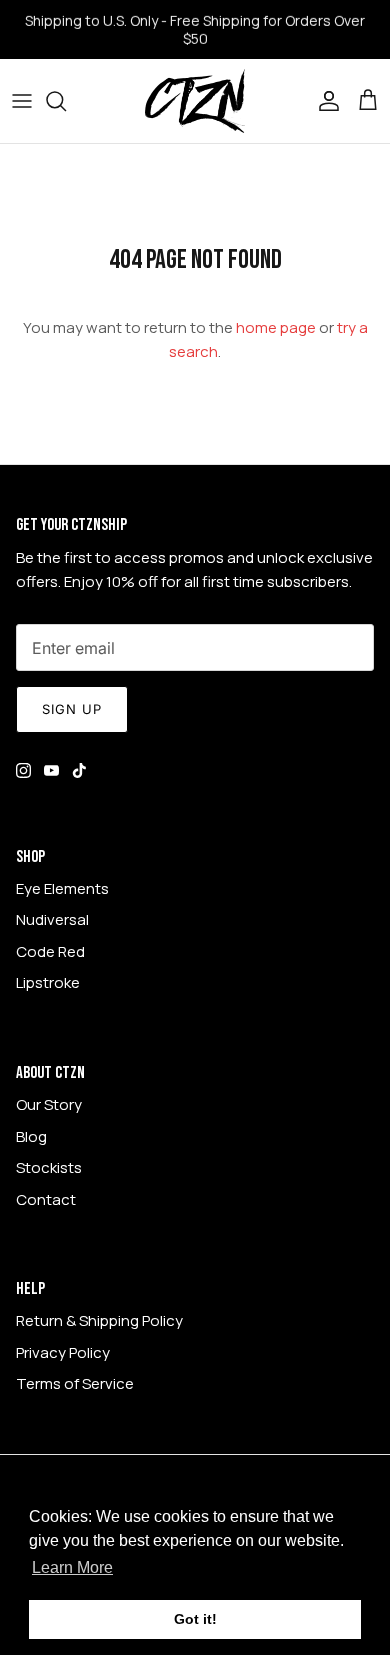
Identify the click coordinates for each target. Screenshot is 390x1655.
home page (276, 327)
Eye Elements (62, 888)
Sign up (72, 709)
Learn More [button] (72, 1567)
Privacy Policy (63, 1352)
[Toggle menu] (22, 101)
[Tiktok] (79, 770)
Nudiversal (52, 919)
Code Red (50, 951)
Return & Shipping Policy (99, 1320)
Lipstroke (48, 982)
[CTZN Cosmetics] (195, 101)
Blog (31, 1136)
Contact (46, 1199)
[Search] (66, 101)
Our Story (49, 1104)
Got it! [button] (195, 1619)
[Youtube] (51, 770)
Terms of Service (75, 1383)
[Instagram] (23, 770)
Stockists (49, 1167)
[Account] (324, 101)
